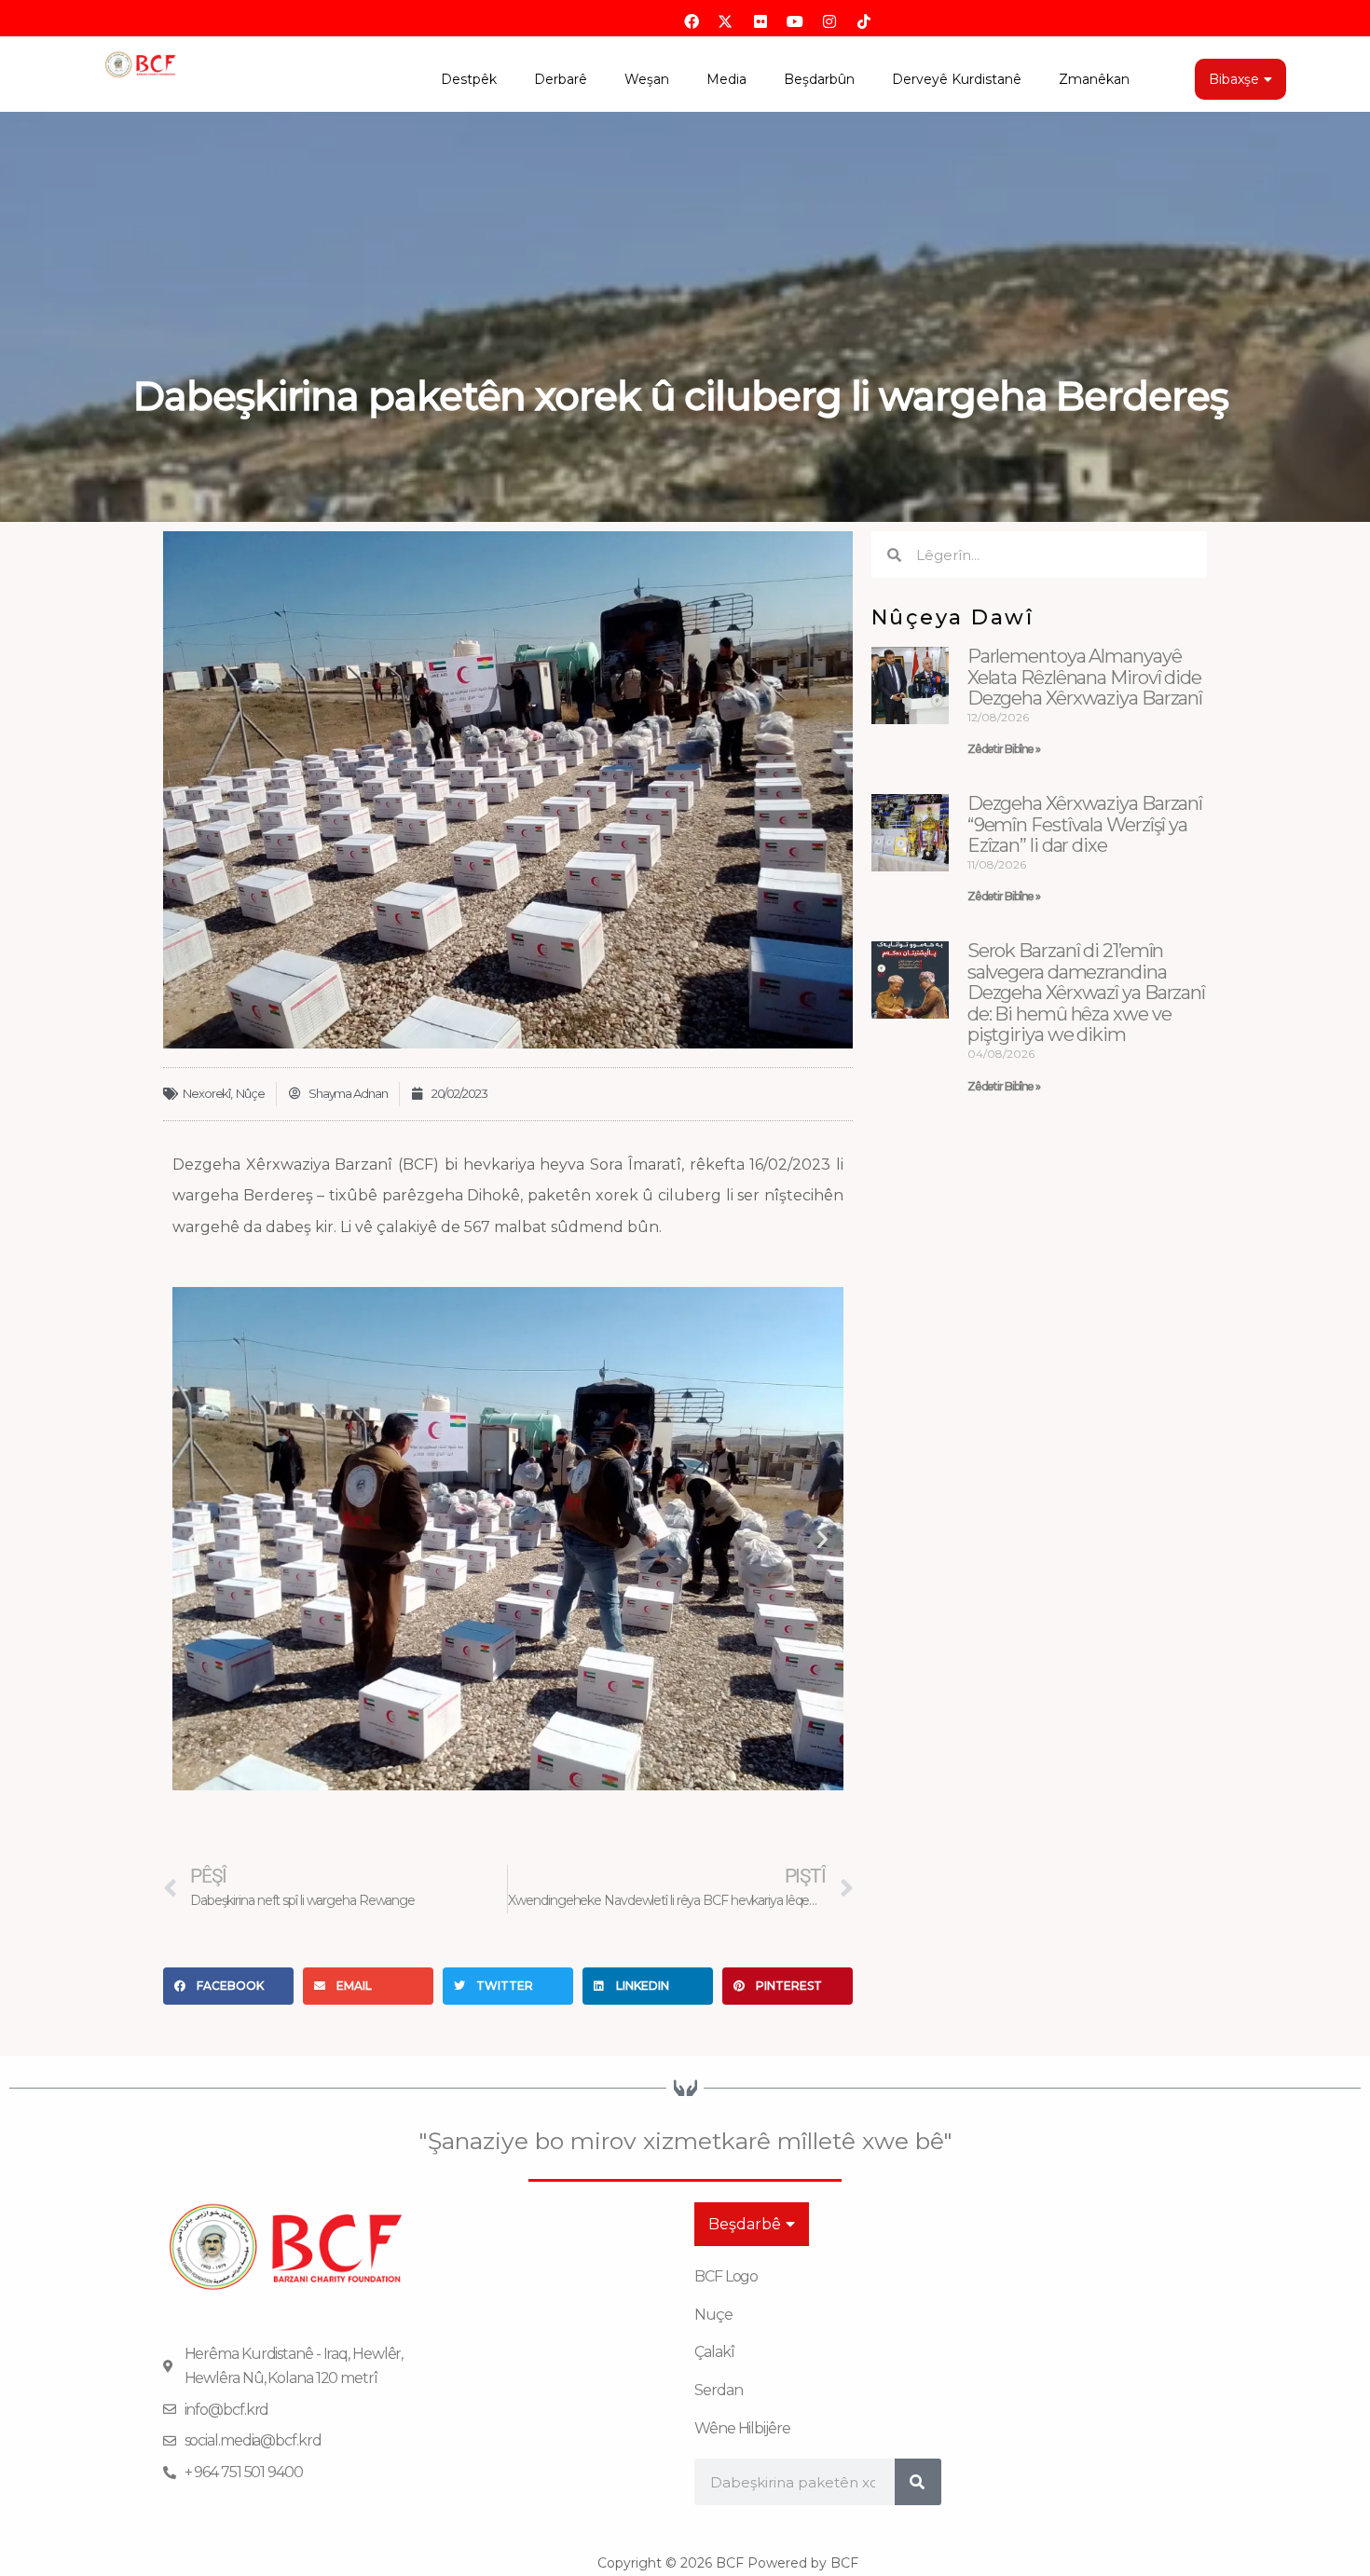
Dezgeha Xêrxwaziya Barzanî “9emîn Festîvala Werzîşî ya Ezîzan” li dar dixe (1085, 824)
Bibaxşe (1234, 79)
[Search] (918, 2482)
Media (726, 79)
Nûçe (250, 1093)
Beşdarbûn (819, 79)
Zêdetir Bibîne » (1004, 749)
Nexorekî (206, 1093)
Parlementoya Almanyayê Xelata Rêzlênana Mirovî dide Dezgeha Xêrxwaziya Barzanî (1085, 677)
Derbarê (561, 79)
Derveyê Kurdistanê (957, 79)
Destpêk (469, 79)
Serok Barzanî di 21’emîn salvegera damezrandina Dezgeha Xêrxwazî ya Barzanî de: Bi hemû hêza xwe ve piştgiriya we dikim (1086, 993)
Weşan (647, 79)
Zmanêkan (1094, 79)
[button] (193, 1539)
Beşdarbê (745, 2224)
